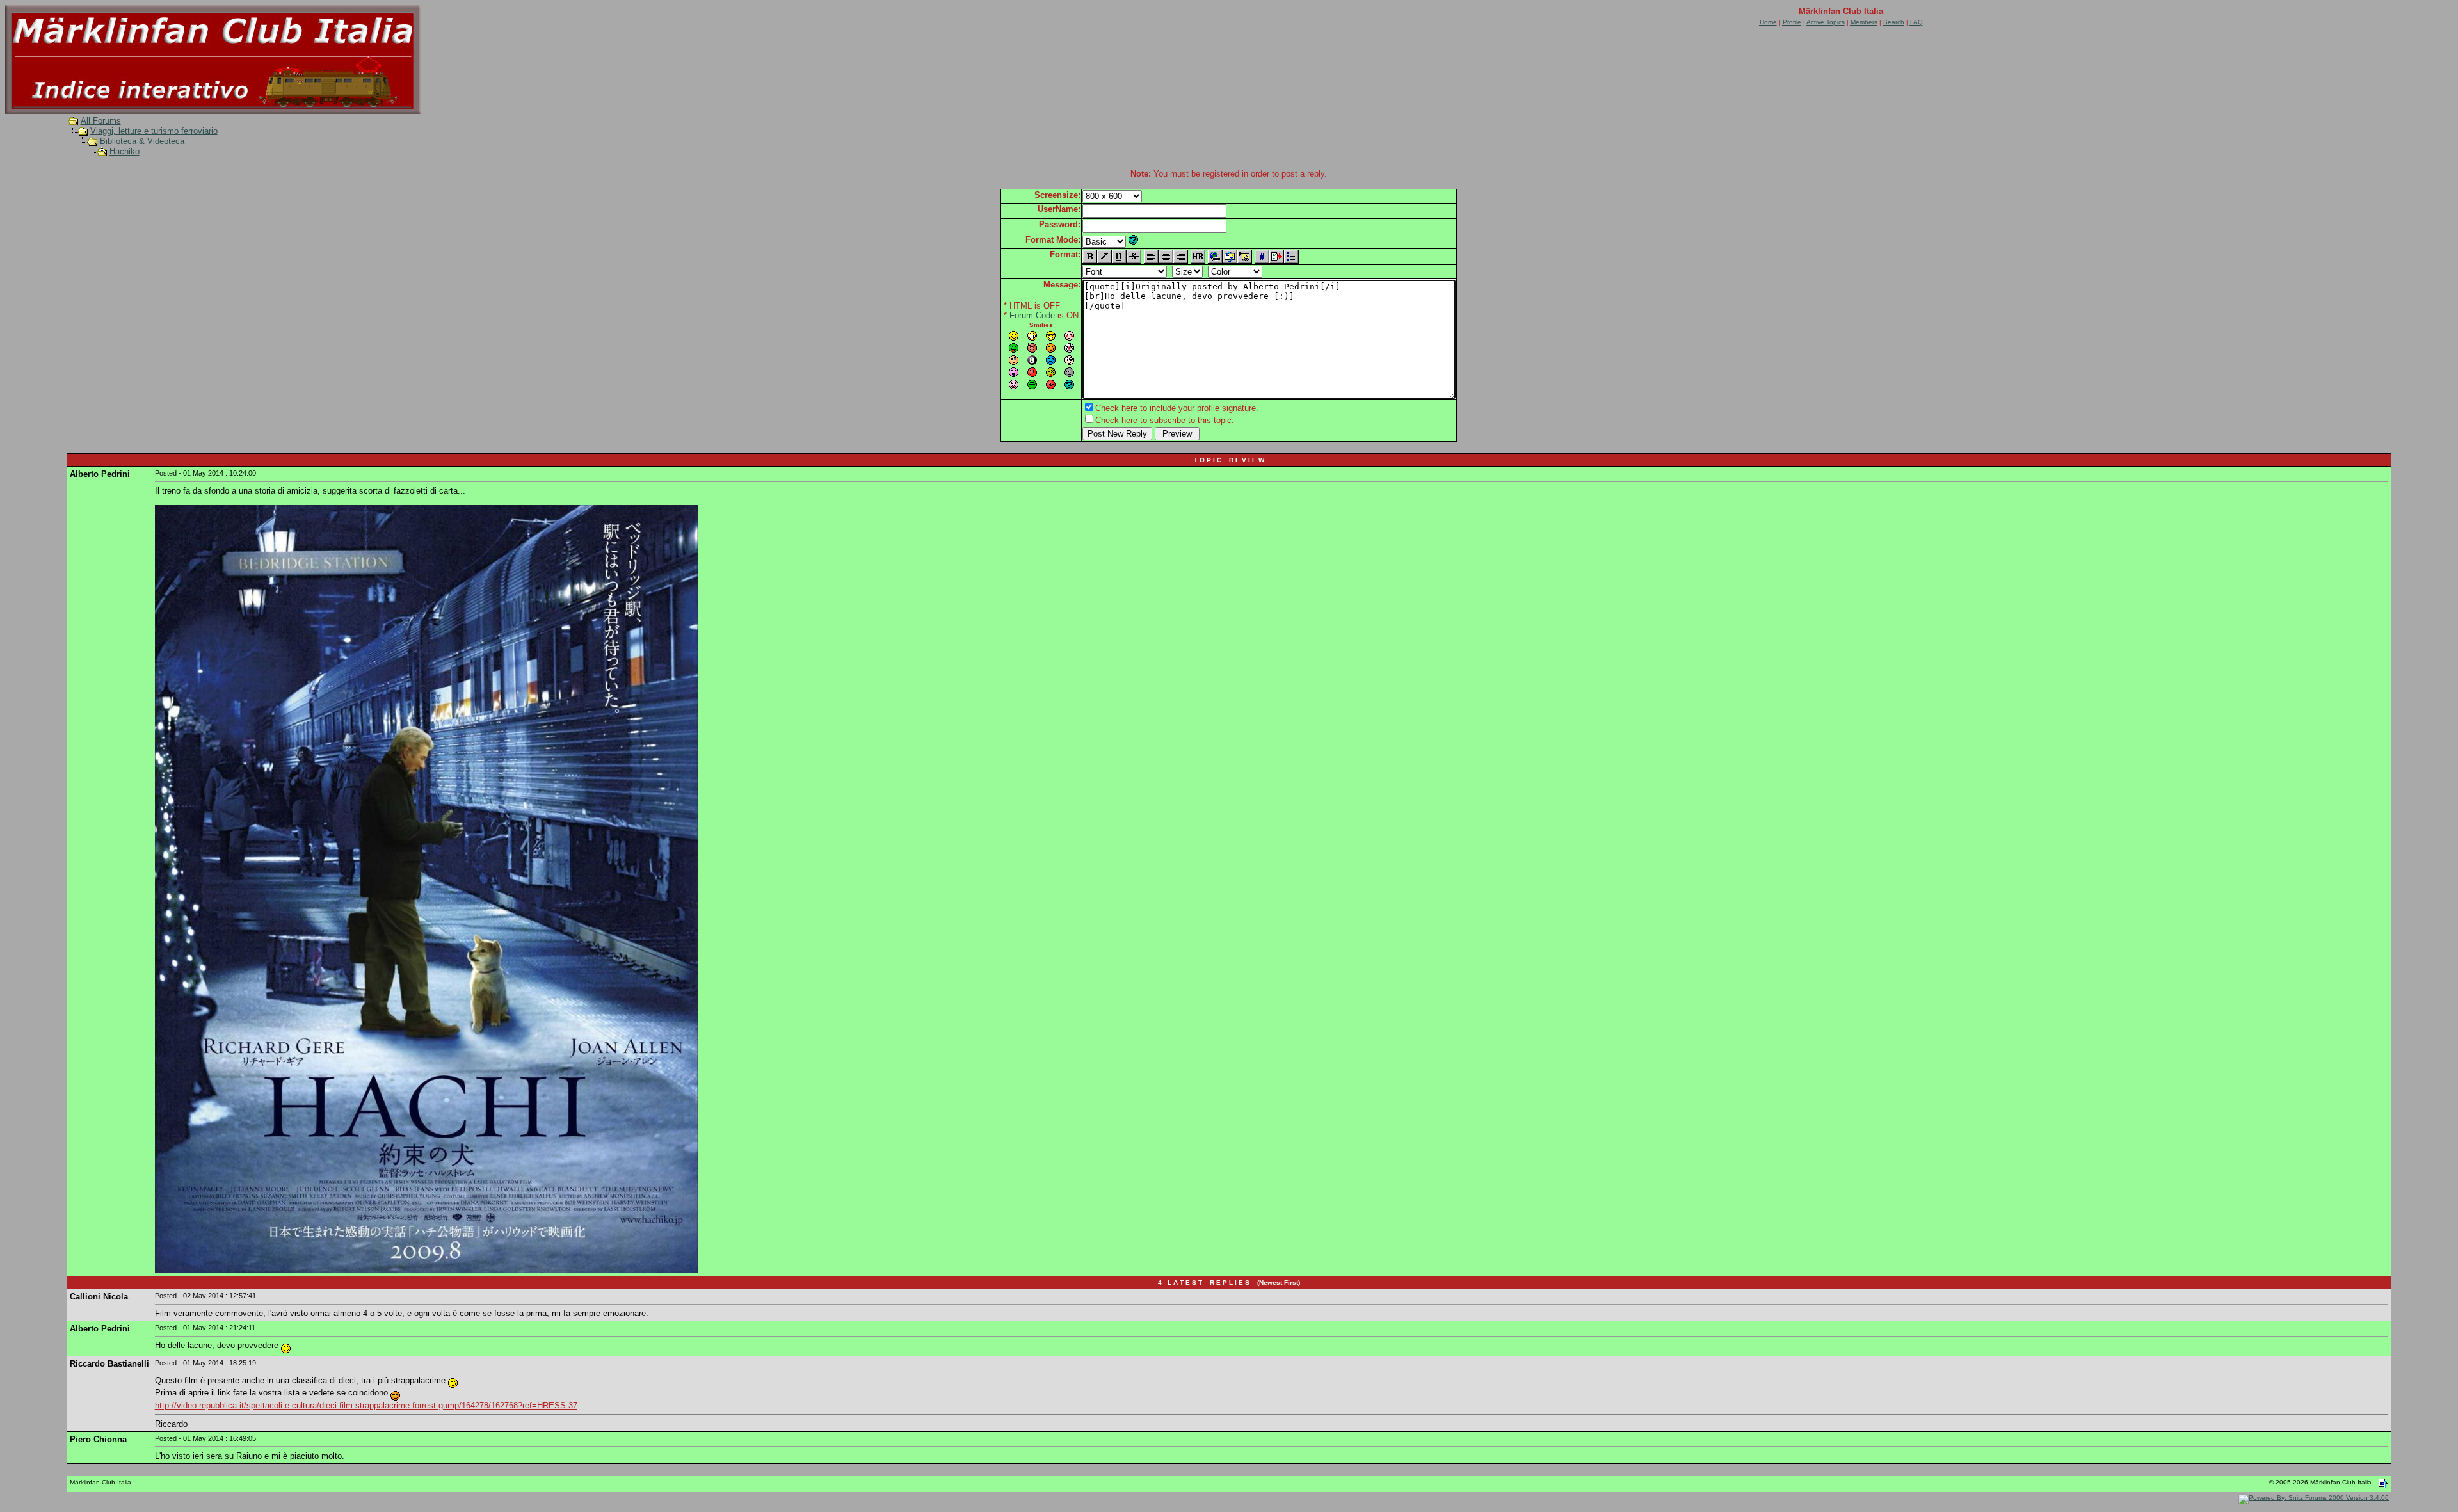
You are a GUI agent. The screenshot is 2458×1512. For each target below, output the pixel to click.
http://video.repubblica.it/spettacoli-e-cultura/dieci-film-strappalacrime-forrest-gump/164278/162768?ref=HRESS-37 (366, 1405)
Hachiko (125, 151)
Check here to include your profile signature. (1177, 408)
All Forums (101, 121)
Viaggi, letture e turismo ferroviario (154, 131)
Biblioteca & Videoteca (142, 141)
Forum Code (1032, 315)
